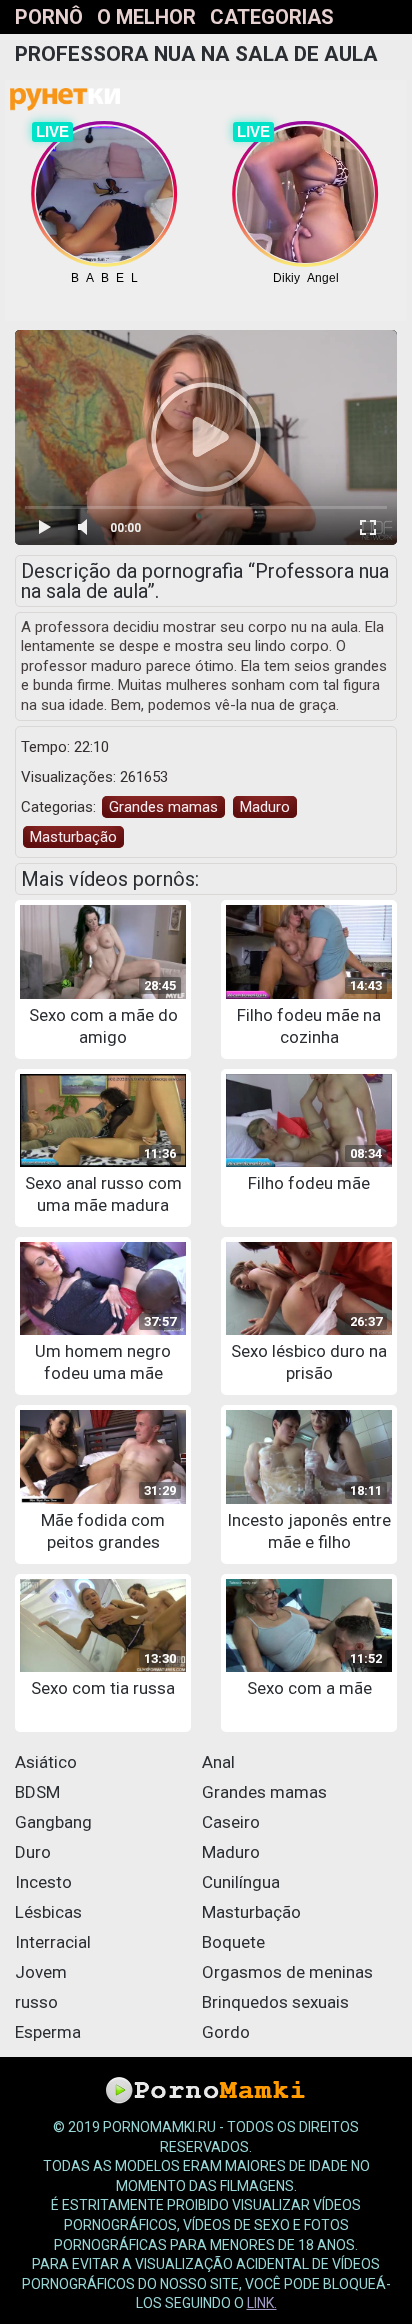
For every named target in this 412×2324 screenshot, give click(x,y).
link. (262, 2303)
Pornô (49, 17)
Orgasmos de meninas (287, 1972)
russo (36, 2002)
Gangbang (53, 1822)
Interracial (53, 1942)
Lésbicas (48, 1912)
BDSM (37, 1792)
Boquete (233, 1942)
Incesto (43, 1882)
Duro (33, 1852)
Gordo (226, 2032)
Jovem (41, 1972)
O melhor (146, 17)
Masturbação (73, 837)
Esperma (48, 2032)
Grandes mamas (163, 807)
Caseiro (231, 1822)
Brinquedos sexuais (275, 2002)
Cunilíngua (241, 1882)
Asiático (46, 1762)
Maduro (265, 807)
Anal (218, 1762)
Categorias (272, 17)
